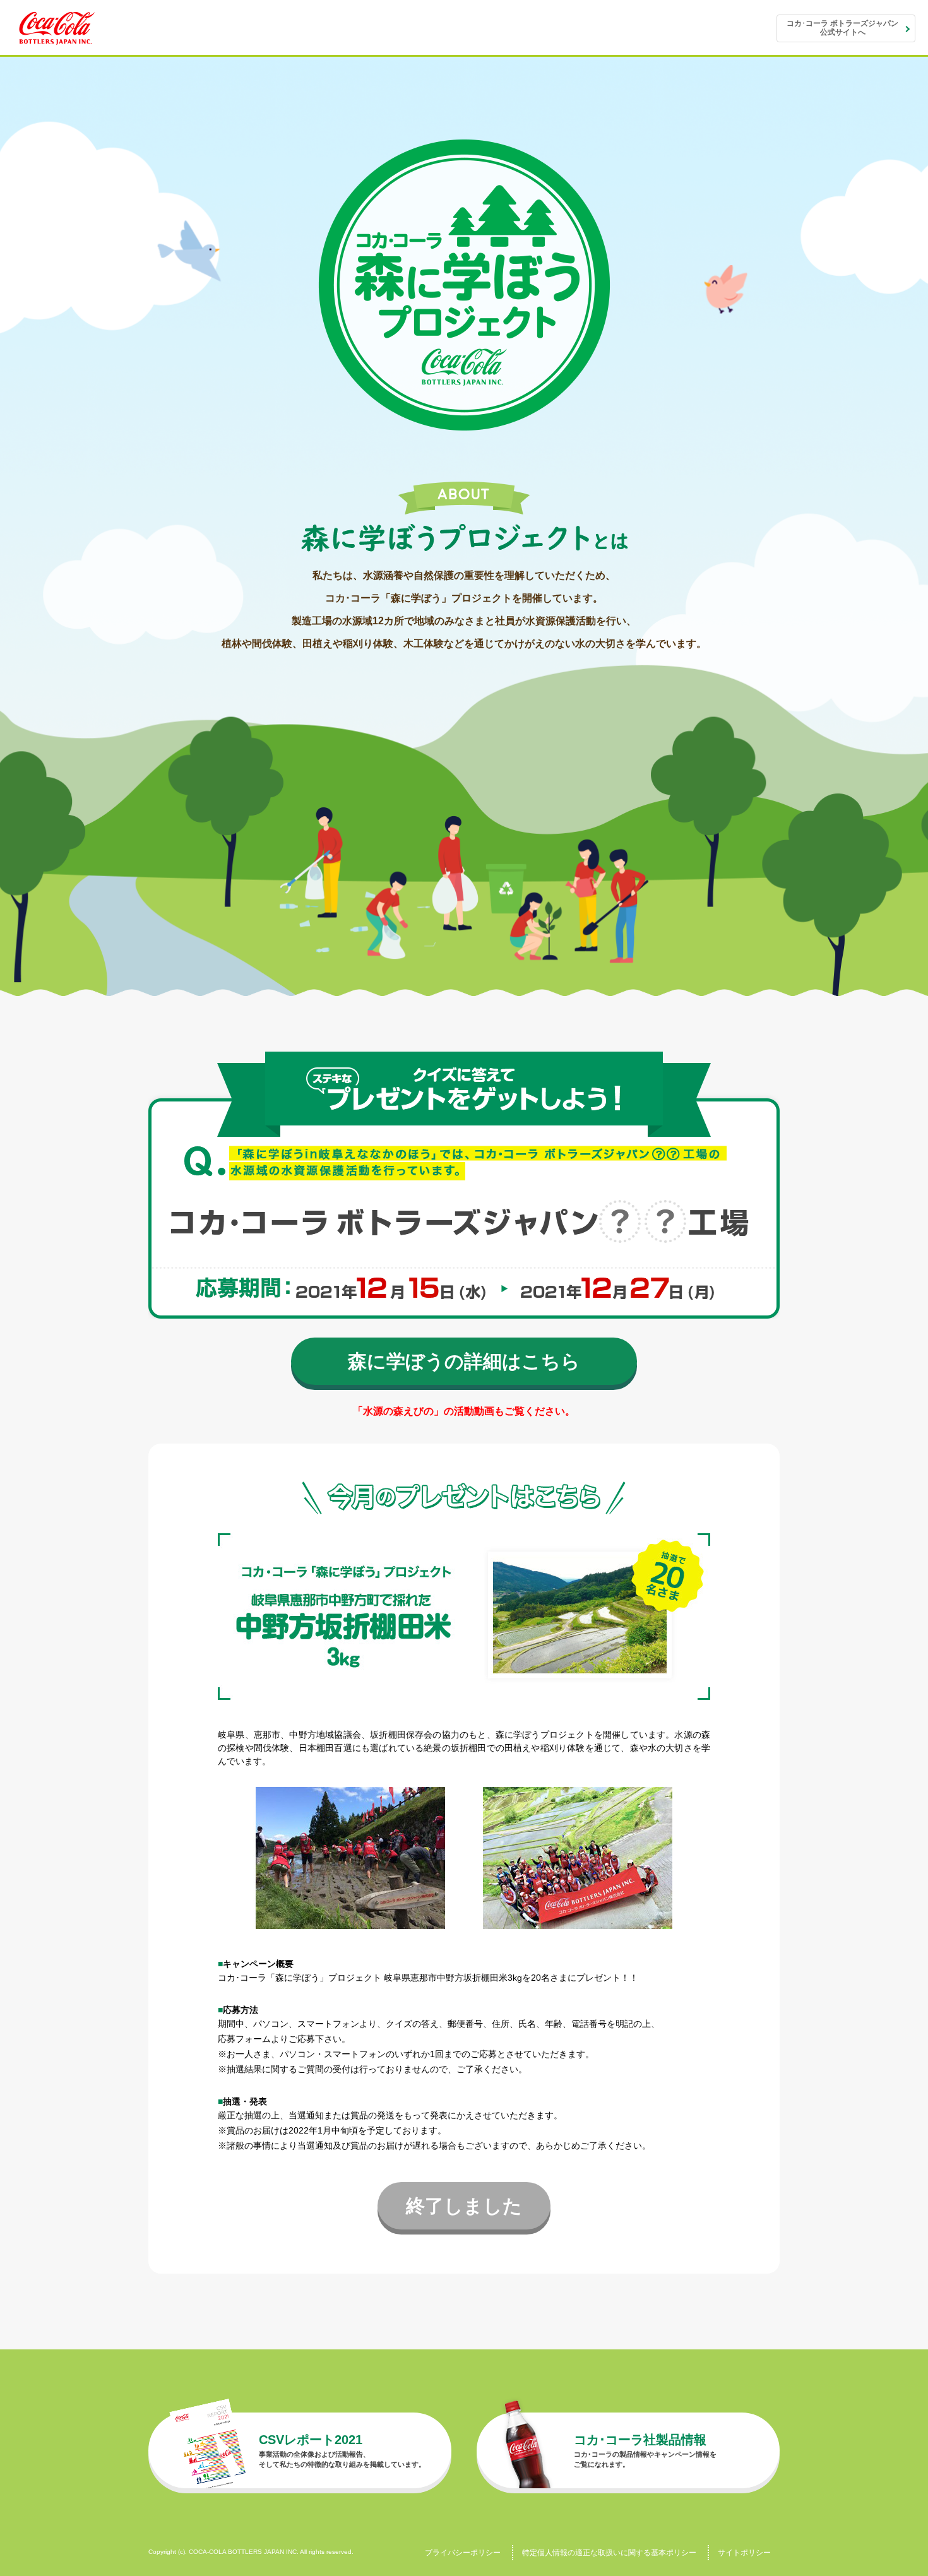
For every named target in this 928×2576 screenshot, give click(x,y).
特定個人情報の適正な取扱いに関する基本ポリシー (609, 2553)
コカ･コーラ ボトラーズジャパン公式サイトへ (842, 28)
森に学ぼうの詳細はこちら (464, 1361)
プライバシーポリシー (463, 2553)
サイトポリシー (744, 2553)
